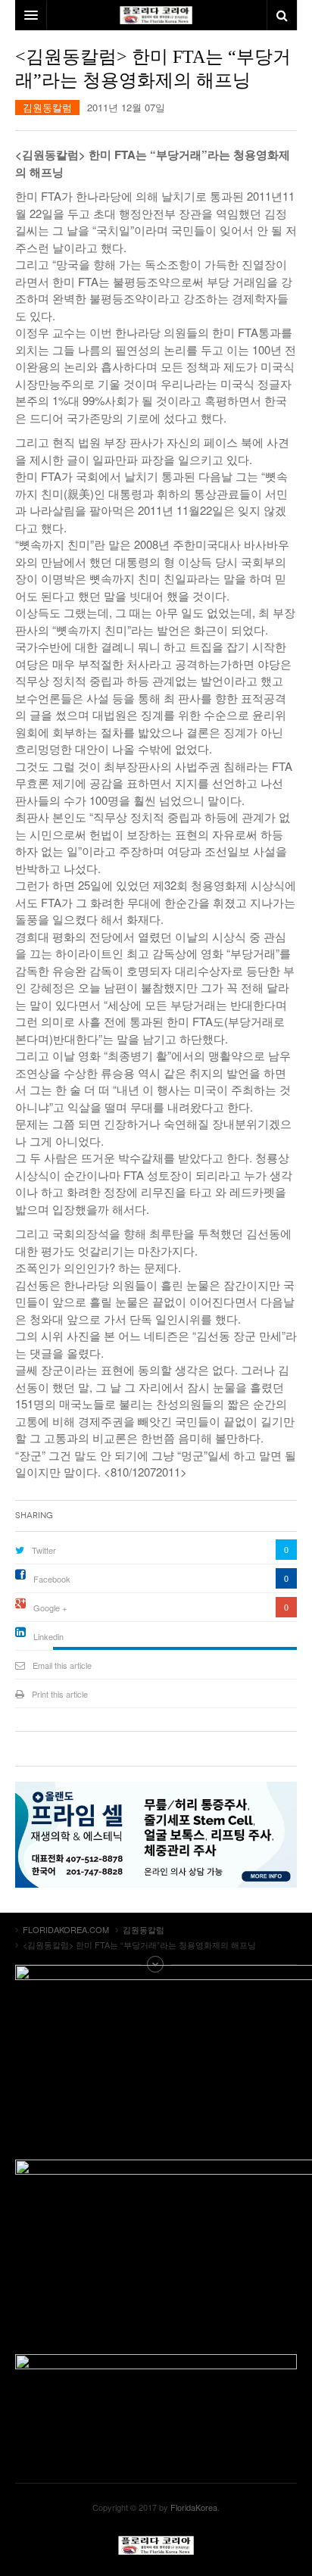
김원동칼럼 (47, 107)
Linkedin (48, 1636)
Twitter (44, 1550)
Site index (156, 1964)
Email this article (62, 1665)
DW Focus (156, 15)
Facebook (52, 1579)
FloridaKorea (194, 2507)
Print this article (60, 1694)
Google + (50, 1608)
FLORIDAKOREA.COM (156, 2545)
